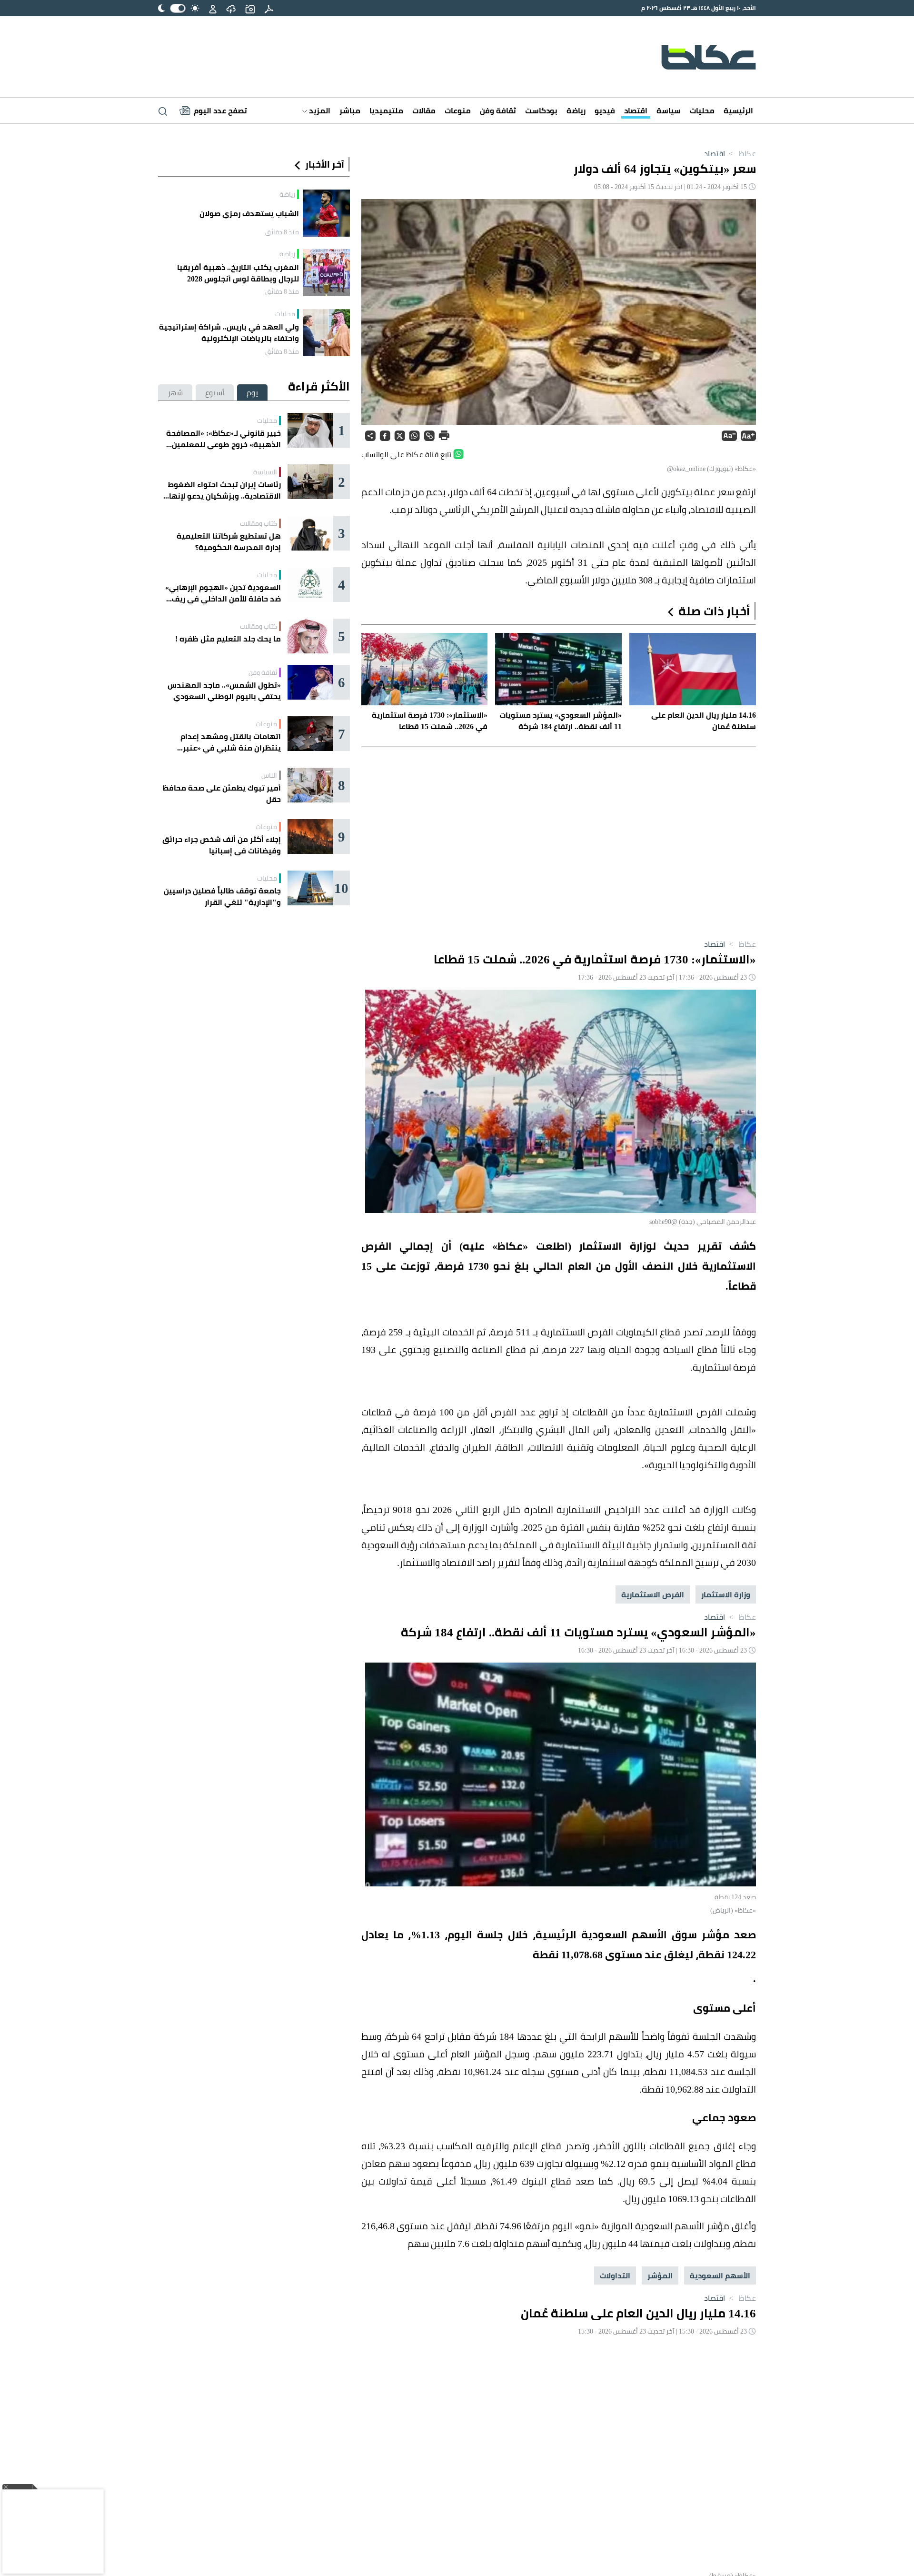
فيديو (605, 110)
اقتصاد (636, 110)
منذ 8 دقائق (282, 232)
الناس (269, 775)
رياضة (576, 110)
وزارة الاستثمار (726, 1594)
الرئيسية (738, 110)
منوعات (458, 110)
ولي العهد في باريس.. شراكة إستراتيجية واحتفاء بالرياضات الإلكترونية (229, 332)
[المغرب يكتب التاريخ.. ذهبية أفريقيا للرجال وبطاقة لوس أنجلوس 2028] (326, 273)
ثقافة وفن (498, 110)
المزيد (319, 110)
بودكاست (541, 110)
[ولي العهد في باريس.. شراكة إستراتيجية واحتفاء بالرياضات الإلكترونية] (326, 333)
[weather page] (231, 8)
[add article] (250, 8)
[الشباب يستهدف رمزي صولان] (326, 213)
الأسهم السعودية (720, 2275)
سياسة (669, 110)
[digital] (269, 8)
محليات (702, 110)
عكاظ (741, 153)
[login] (213, 8)
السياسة (265, 472)
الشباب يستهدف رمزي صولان (249, 213)
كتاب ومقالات (258, 523)
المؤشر (660, 2275)
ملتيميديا (386, 110)
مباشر (350, 110)
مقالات (424, 110)
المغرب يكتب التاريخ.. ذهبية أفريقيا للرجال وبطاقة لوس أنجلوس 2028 (238, 273)
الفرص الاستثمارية (653, 1594)
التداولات (615, 2275)
